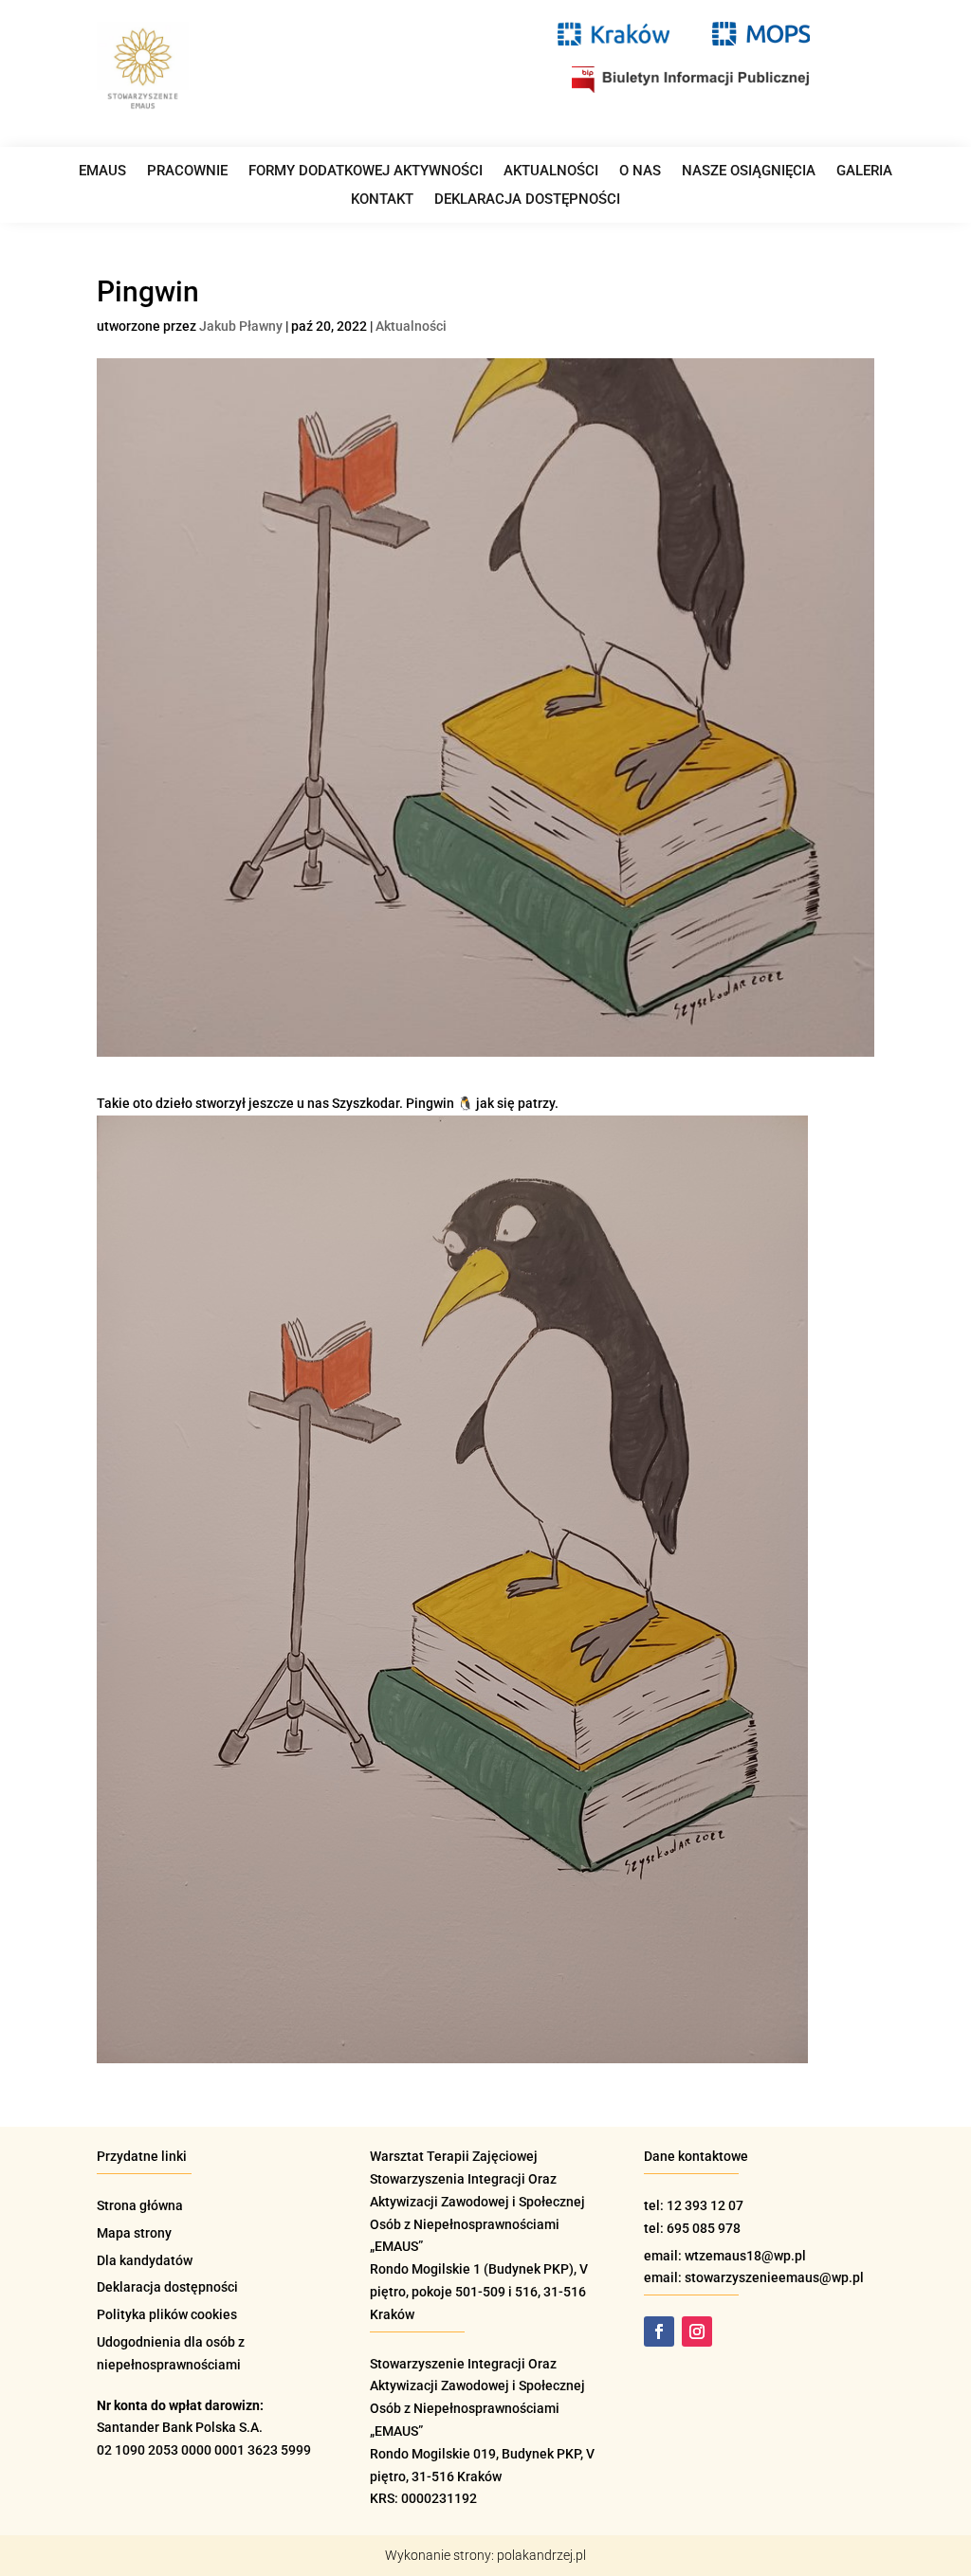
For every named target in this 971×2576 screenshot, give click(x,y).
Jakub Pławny (241, 326)
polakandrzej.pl (541, 2555)
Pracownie (187, 172)
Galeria (864, 172)
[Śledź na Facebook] (659, 2331)
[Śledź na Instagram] (697, 2331)
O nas (640, 172)
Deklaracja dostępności (527, 200)
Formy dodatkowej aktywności (366, 172)
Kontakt (382, 200)
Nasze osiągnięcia (749, 172)
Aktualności (551, 172)
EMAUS (102, 172)
